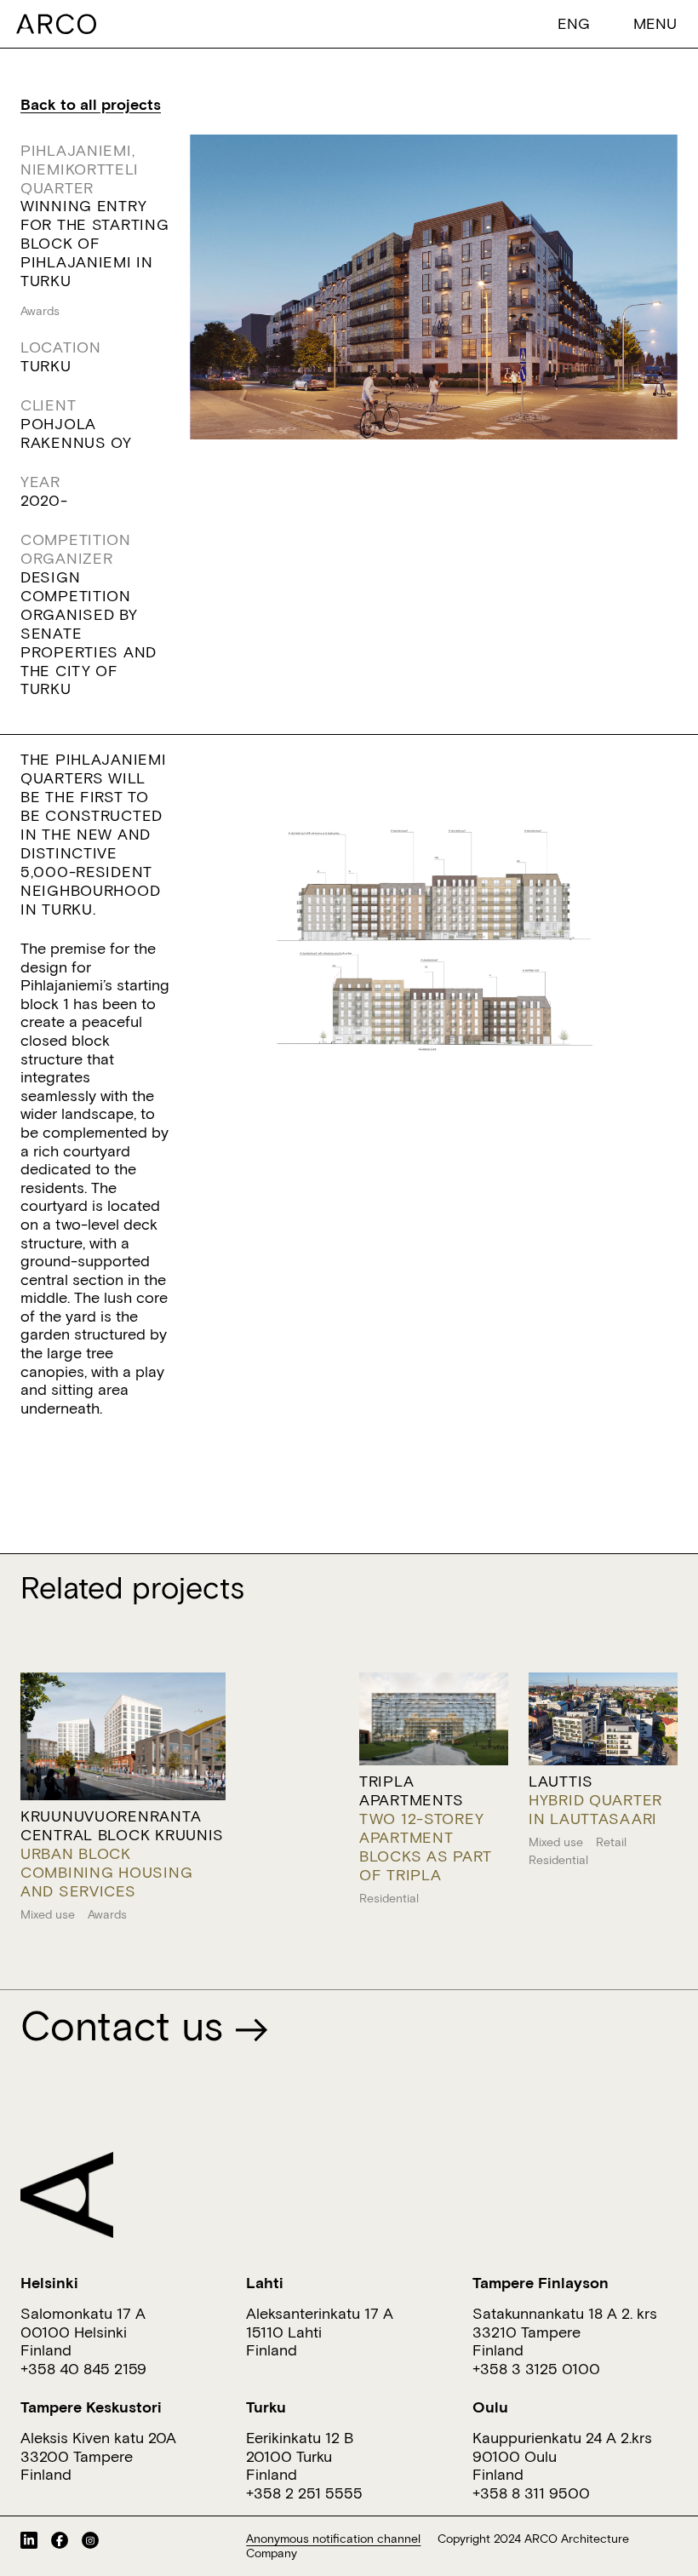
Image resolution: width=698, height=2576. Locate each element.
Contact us (127, 2025)
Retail (611, 1842)
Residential (389, 1898)
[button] (574, 23)
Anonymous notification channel (333, 2539)
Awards (40, 311)
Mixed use (48, 1914)
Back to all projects (91, 104)
